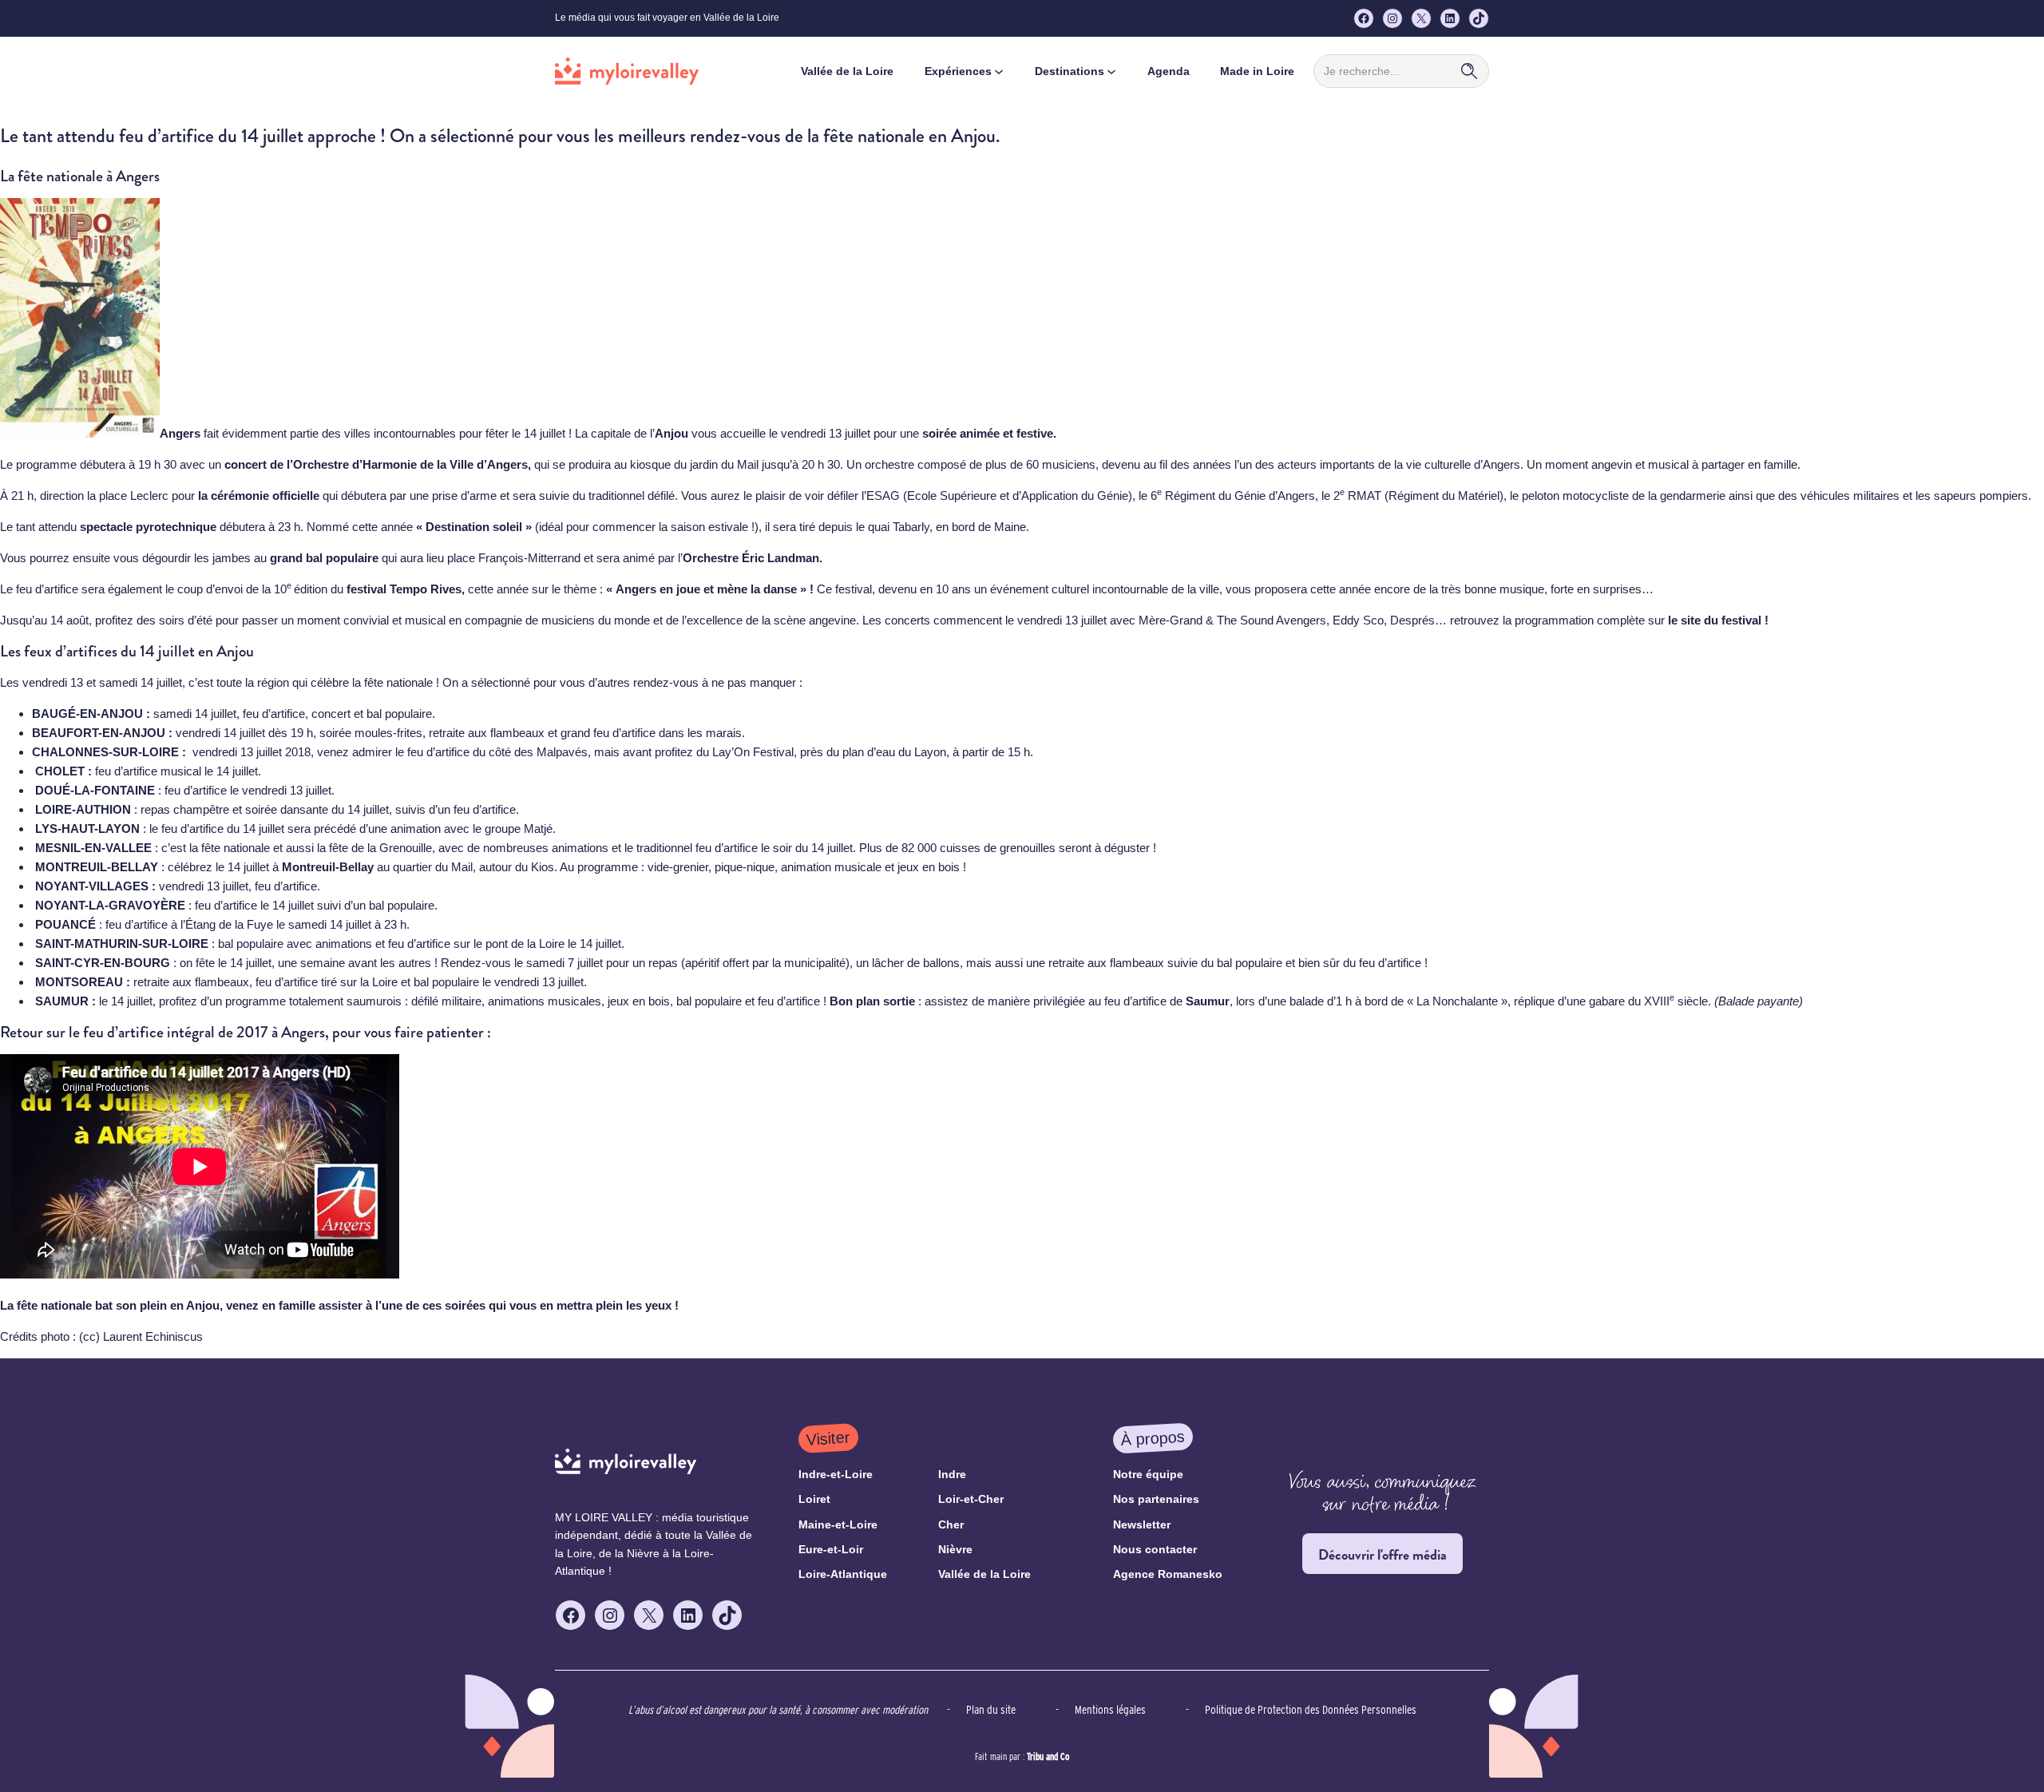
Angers (180, 433)
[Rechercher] (1469, 71)
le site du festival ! (1720, 620)
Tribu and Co (1048, 1756)
